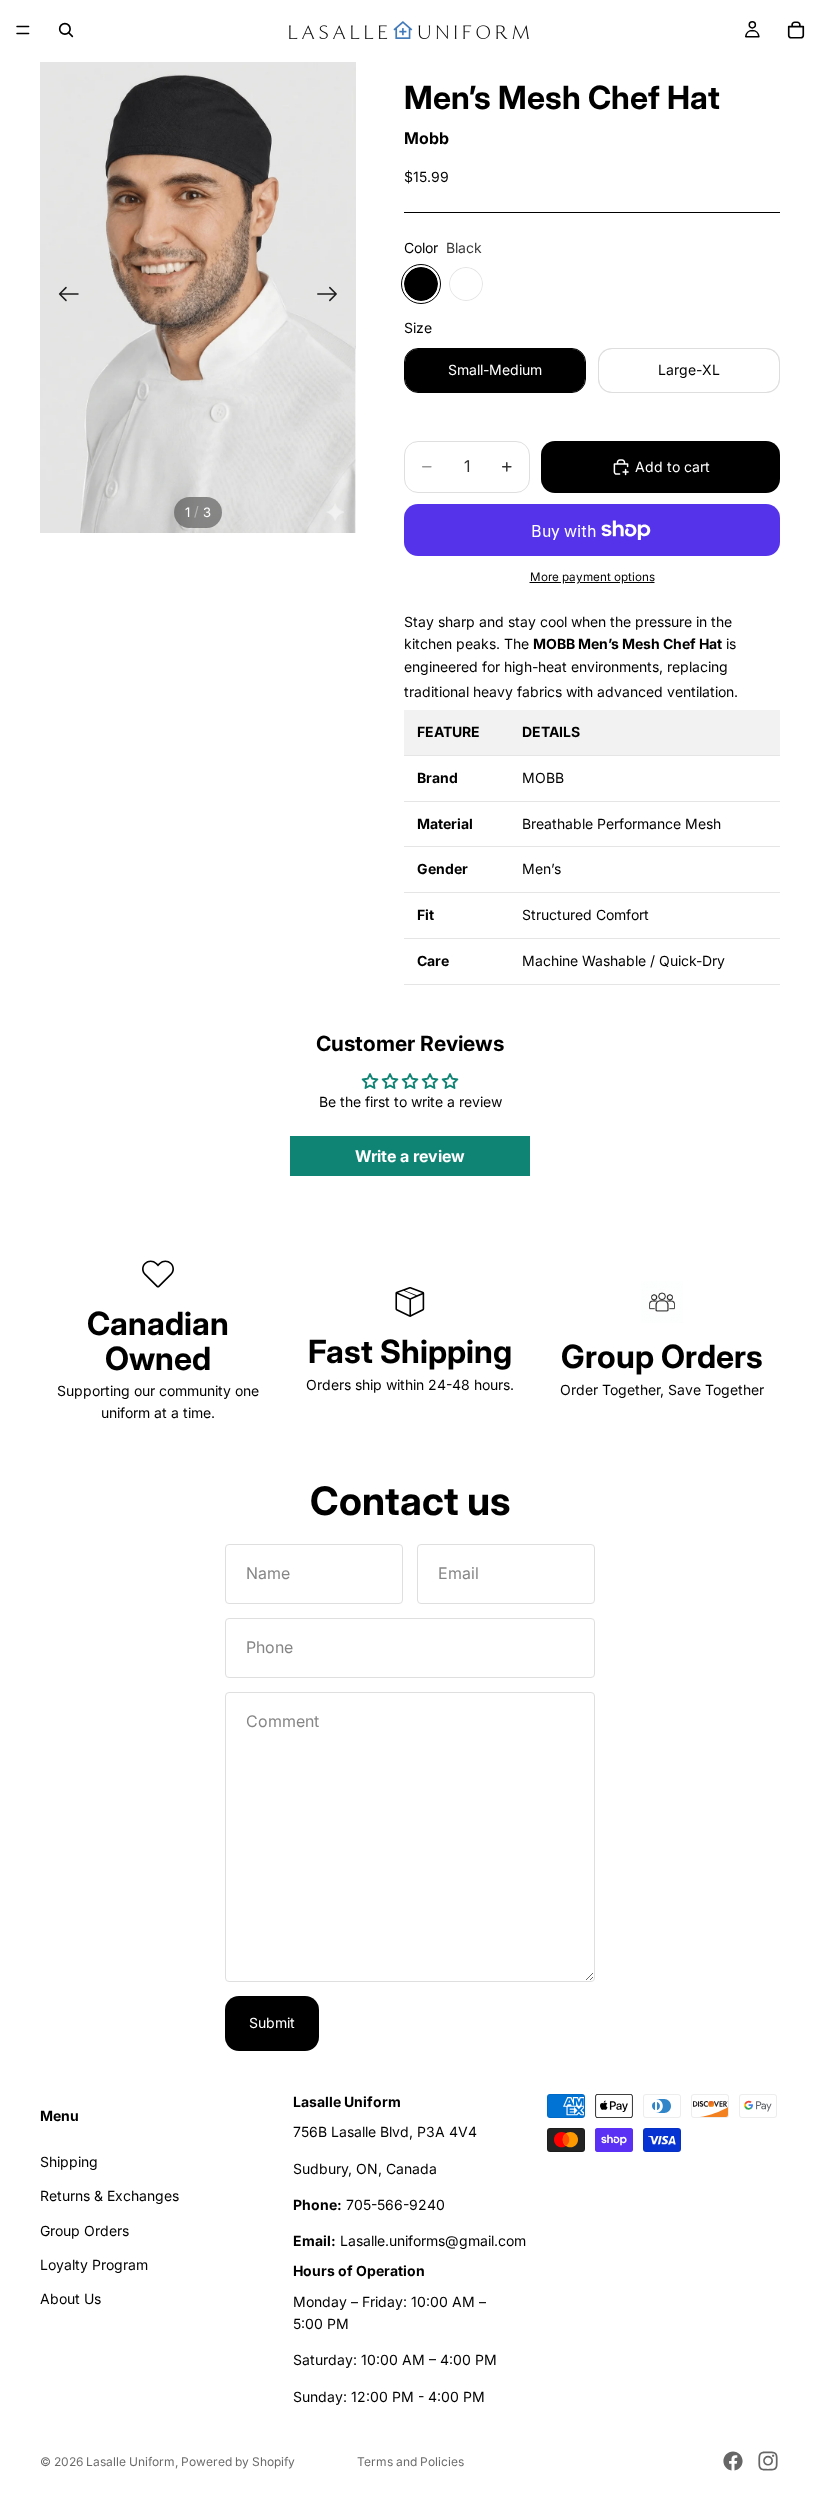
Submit (272, 2022)
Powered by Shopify (238, 2461)
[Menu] (23, 30)
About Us (70, 2299)
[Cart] (796, 30)
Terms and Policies (410, 2461)
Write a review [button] (410, 1156)
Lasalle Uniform (130, 2461)
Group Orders (84, 2230)
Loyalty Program (94, 2264)
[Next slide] (333, 297)
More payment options (592, 577)
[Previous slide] (62, 297)
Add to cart (672, 466)
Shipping (69, 2161)
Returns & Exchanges (109, 2195)
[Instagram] (768, 2461)
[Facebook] (733, 2461)
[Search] (66, 30)
